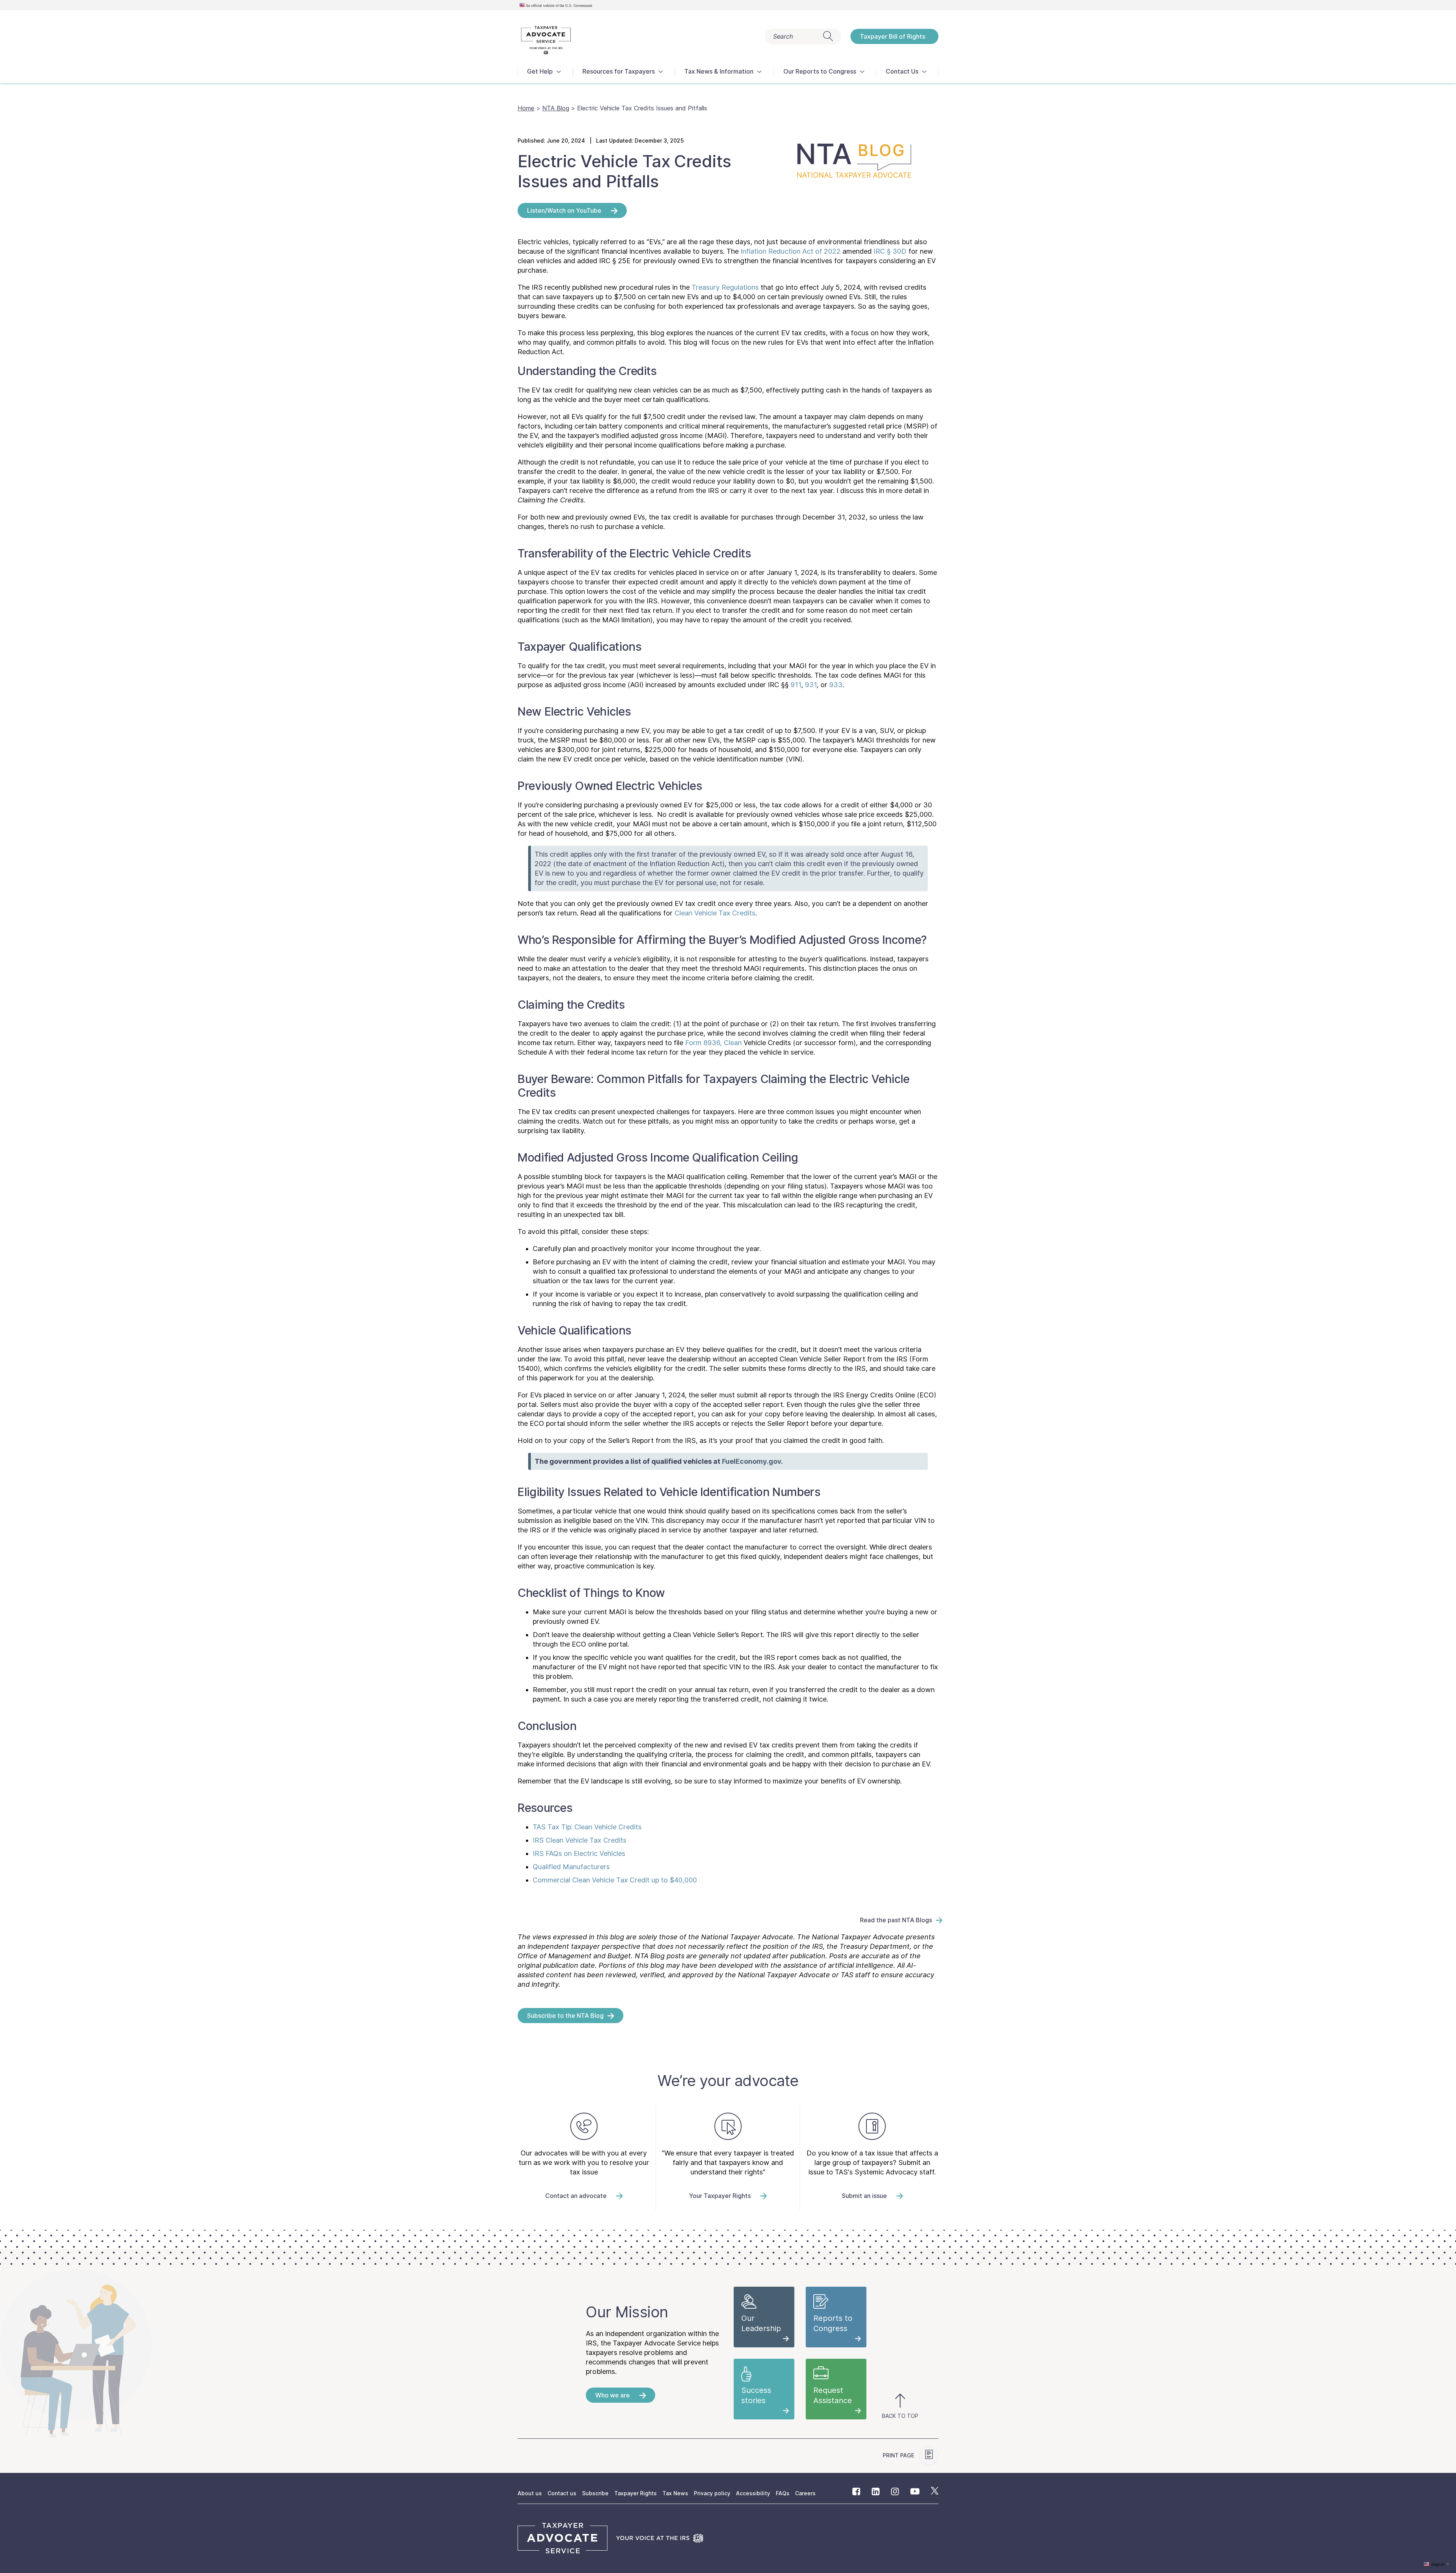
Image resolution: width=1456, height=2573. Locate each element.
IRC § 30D (890, 251)
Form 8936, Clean (713, 1043)
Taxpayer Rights (635, 2493)
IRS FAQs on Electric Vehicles (579, 1853)
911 (796, 685)
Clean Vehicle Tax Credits (715, 913)
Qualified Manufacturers (571, 1867)
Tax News (675, 2493)
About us (530, 2493)
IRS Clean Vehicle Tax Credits (580, 1840)
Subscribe (595, 2493)
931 (811, 685)
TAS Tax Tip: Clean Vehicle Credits (587, 1827)
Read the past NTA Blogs (896, 1920)
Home (526, 108)
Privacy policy (712, 2493)
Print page (899, 2455)
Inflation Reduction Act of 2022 (791, 251)
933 (836, 685)
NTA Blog (556, 108)
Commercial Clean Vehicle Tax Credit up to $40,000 (615, 1880)
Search (783, 36)
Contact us (562, 2493)
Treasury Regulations (725, 287)
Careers (805, 2493)
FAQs (783, 2493)
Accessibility (753, 2493)
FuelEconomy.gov (752, 1461)
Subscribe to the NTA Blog (565, 2016)
